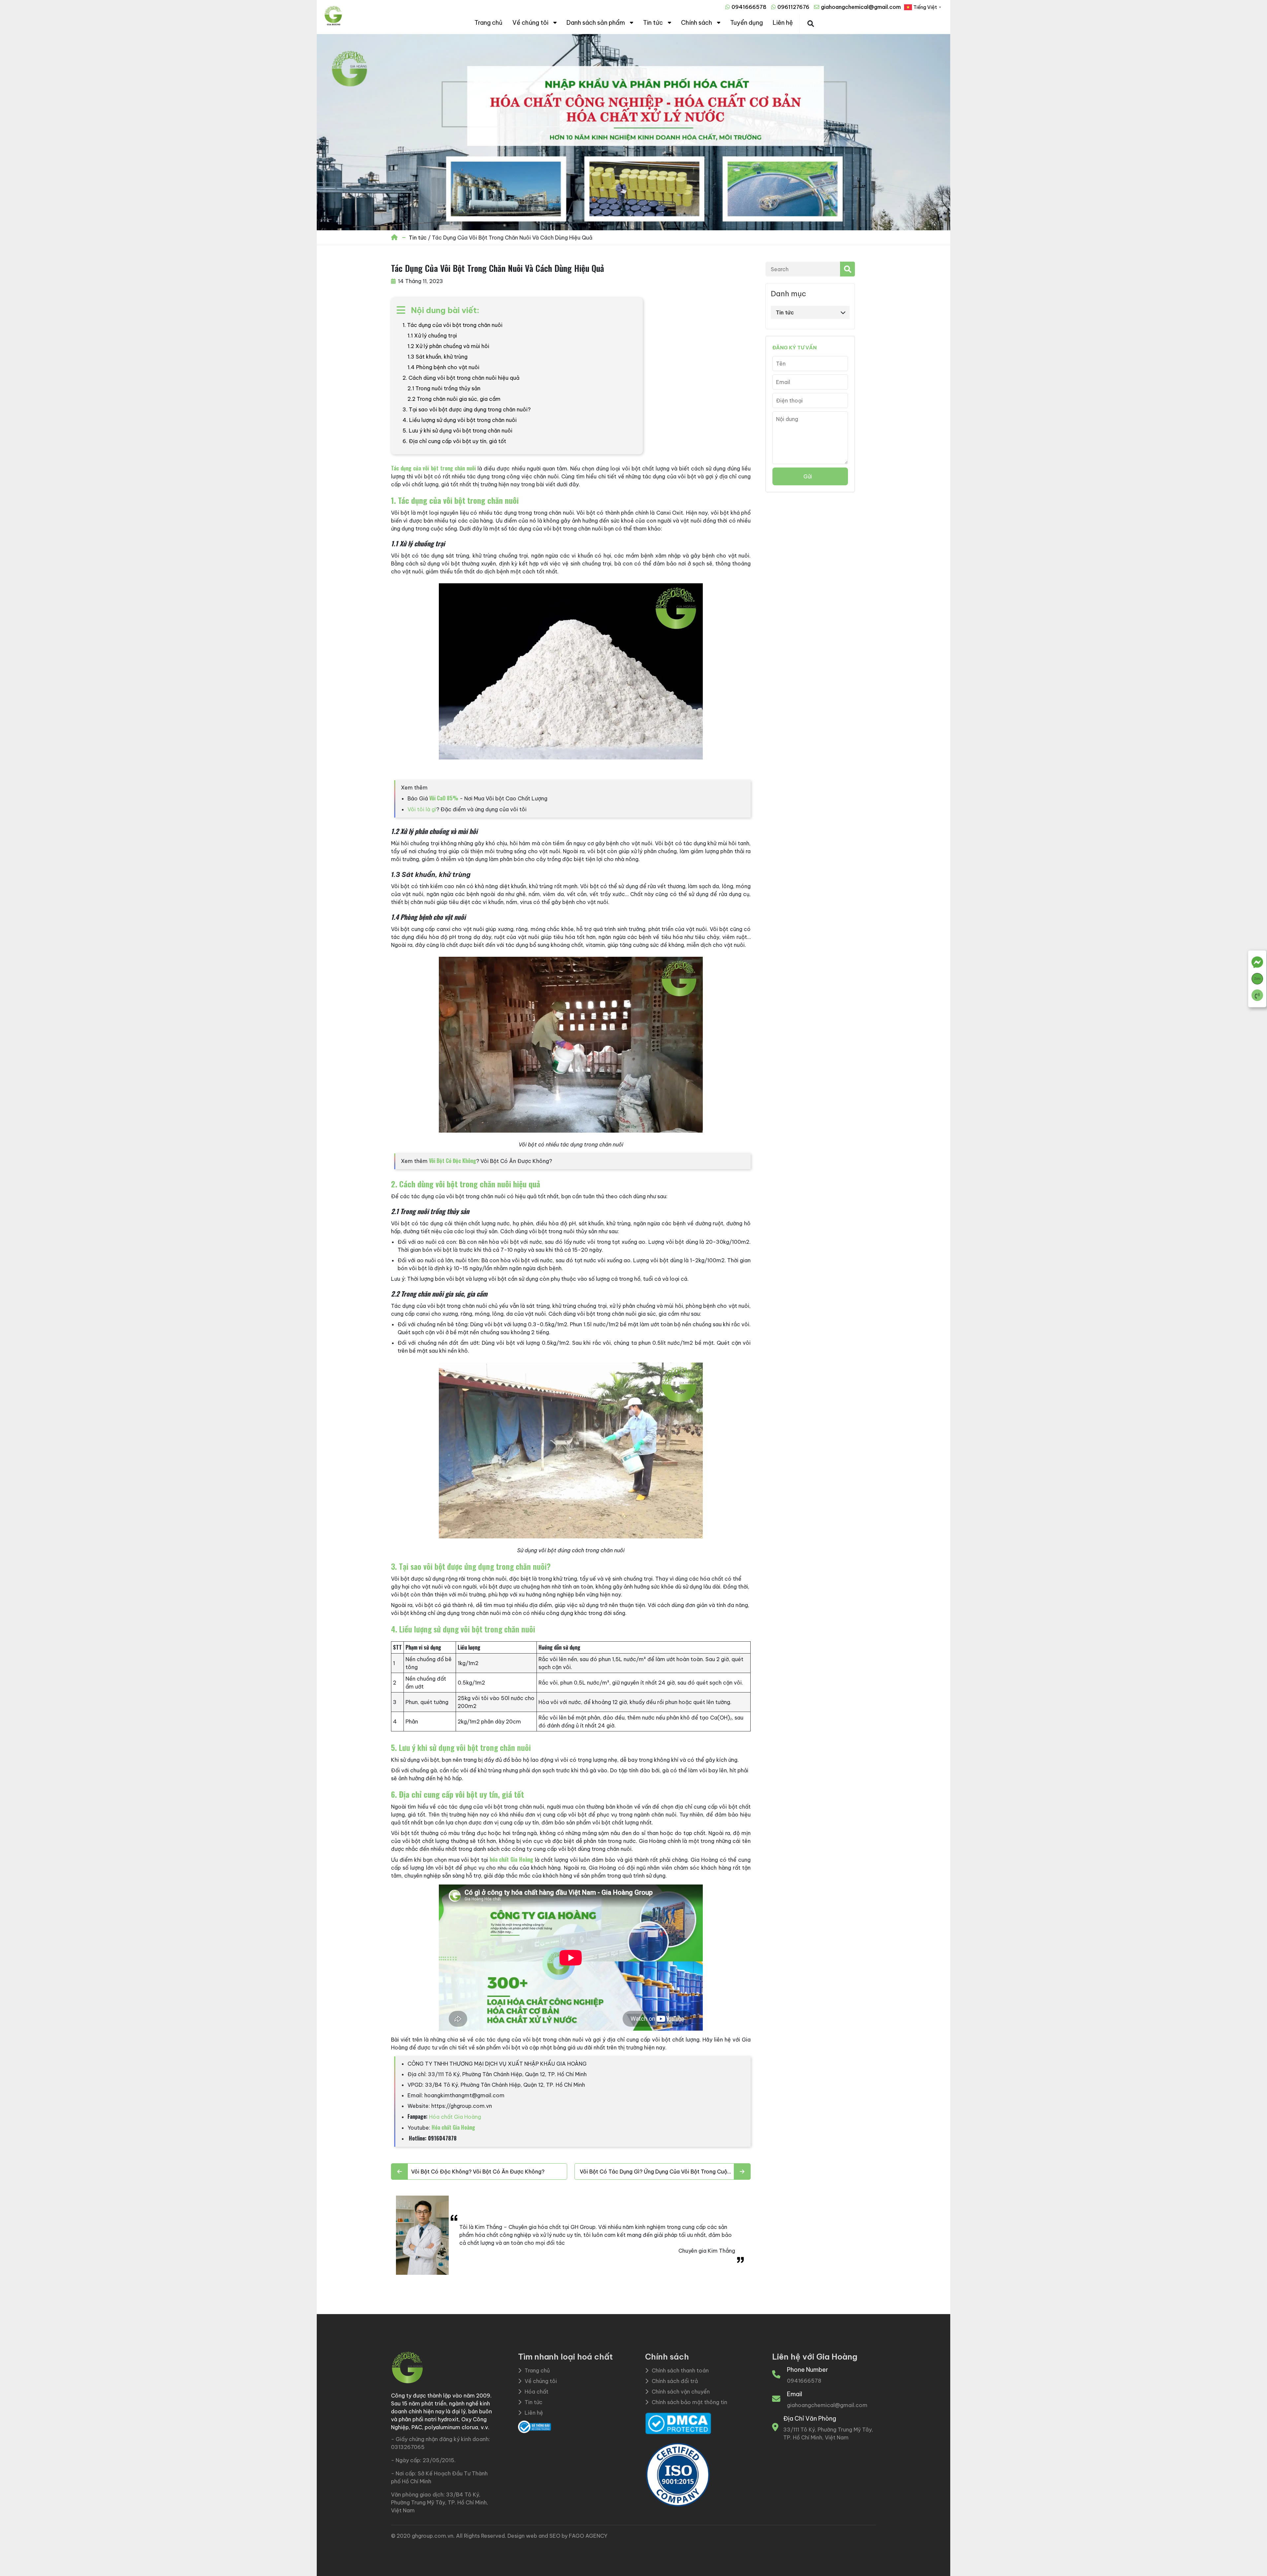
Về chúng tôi (530, 23)
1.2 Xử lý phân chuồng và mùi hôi (448, 346)
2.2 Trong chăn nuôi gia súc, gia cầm (454, 399)
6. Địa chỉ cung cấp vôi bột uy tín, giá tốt (454, 441)
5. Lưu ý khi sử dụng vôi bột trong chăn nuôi (457, 431)
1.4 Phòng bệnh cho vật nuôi (443, 367)
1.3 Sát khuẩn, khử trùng (438, 357)
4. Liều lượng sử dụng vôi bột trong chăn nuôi (460, 420)
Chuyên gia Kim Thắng (707, 2251)
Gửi (808, 476)
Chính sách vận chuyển (681, 2392)
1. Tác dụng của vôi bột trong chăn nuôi (453, 325)
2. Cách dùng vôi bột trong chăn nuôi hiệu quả (461, 378)
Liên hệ (783, 23)
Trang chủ (488, 23)
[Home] (395, 238)
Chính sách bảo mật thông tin (689, 2402)
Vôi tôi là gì (422, 809)
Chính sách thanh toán (680, 2370)
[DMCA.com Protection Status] (678, 2423)
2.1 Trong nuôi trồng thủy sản (444, 388)
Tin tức (653, 23)
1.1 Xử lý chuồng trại (432, 336)
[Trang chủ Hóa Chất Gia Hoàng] (333, 24)
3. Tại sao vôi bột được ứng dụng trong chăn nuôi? (467, 409)
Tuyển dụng (747, 23)
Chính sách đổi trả (675, 2381)
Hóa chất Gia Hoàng (455, 2117)
